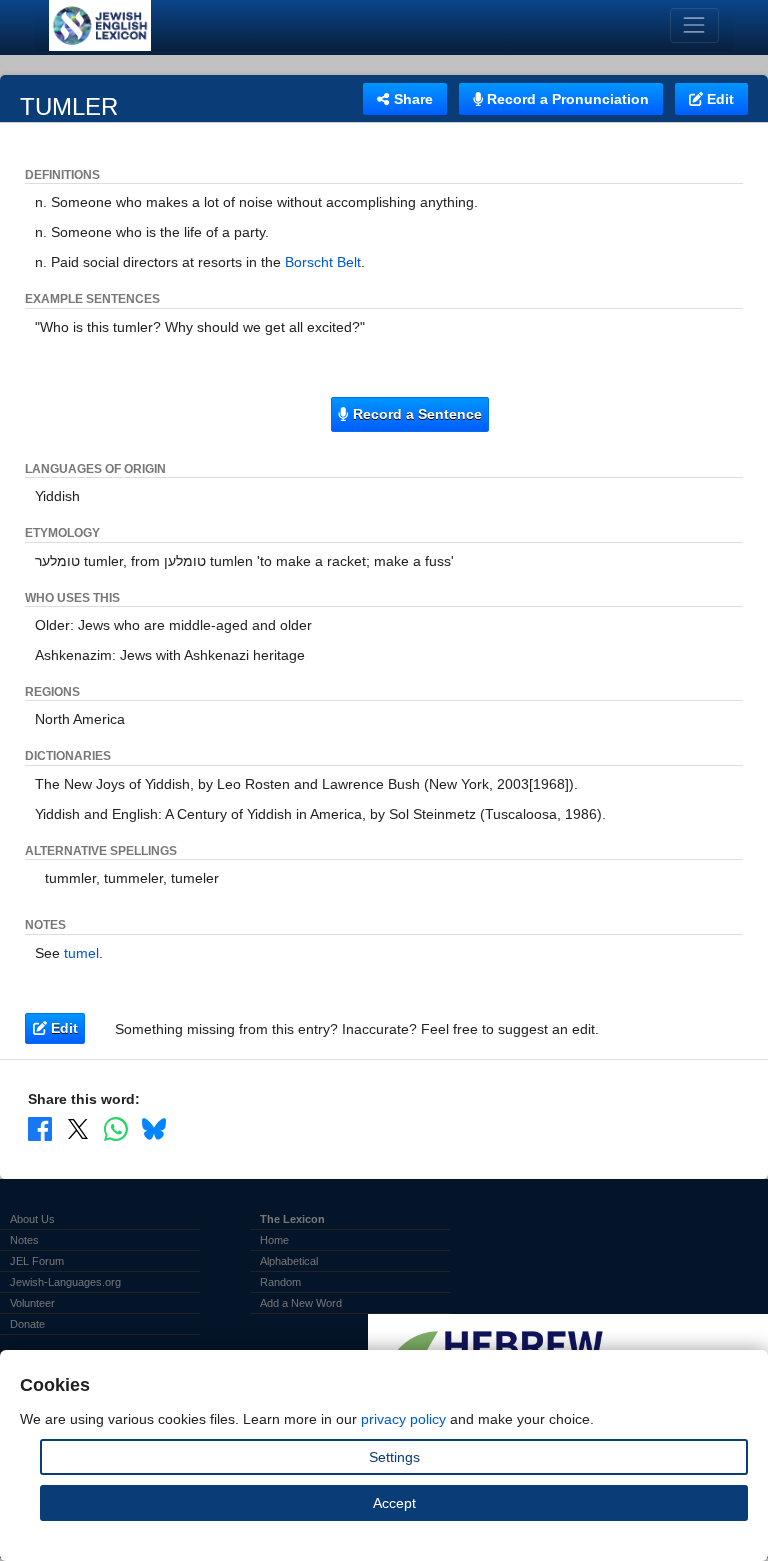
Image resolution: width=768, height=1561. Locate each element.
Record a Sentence (415, 414)
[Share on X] (78, 1129)
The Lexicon (292, 1219)
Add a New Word (301, 1303)
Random (280, 1282)
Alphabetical (289, 1261)
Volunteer (32, 1303)
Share (411, 99)
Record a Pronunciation (566, 99)
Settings (394, 1457)
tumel (81, 953)
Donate (27, 1324)
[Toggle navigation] (694, 25)
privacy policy (403, 1419)
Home (274, 1240)
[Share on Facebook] (40, 1129)
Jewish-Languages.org (65, 1282)
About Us (32, 1219)
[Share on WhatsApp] (116, 1129)
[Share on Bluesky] (154, 1129)
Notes (24, 1240)
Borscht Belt (323, 262)
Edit (718, 99)
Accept (394, 1503)
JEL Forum (37, 1261)
